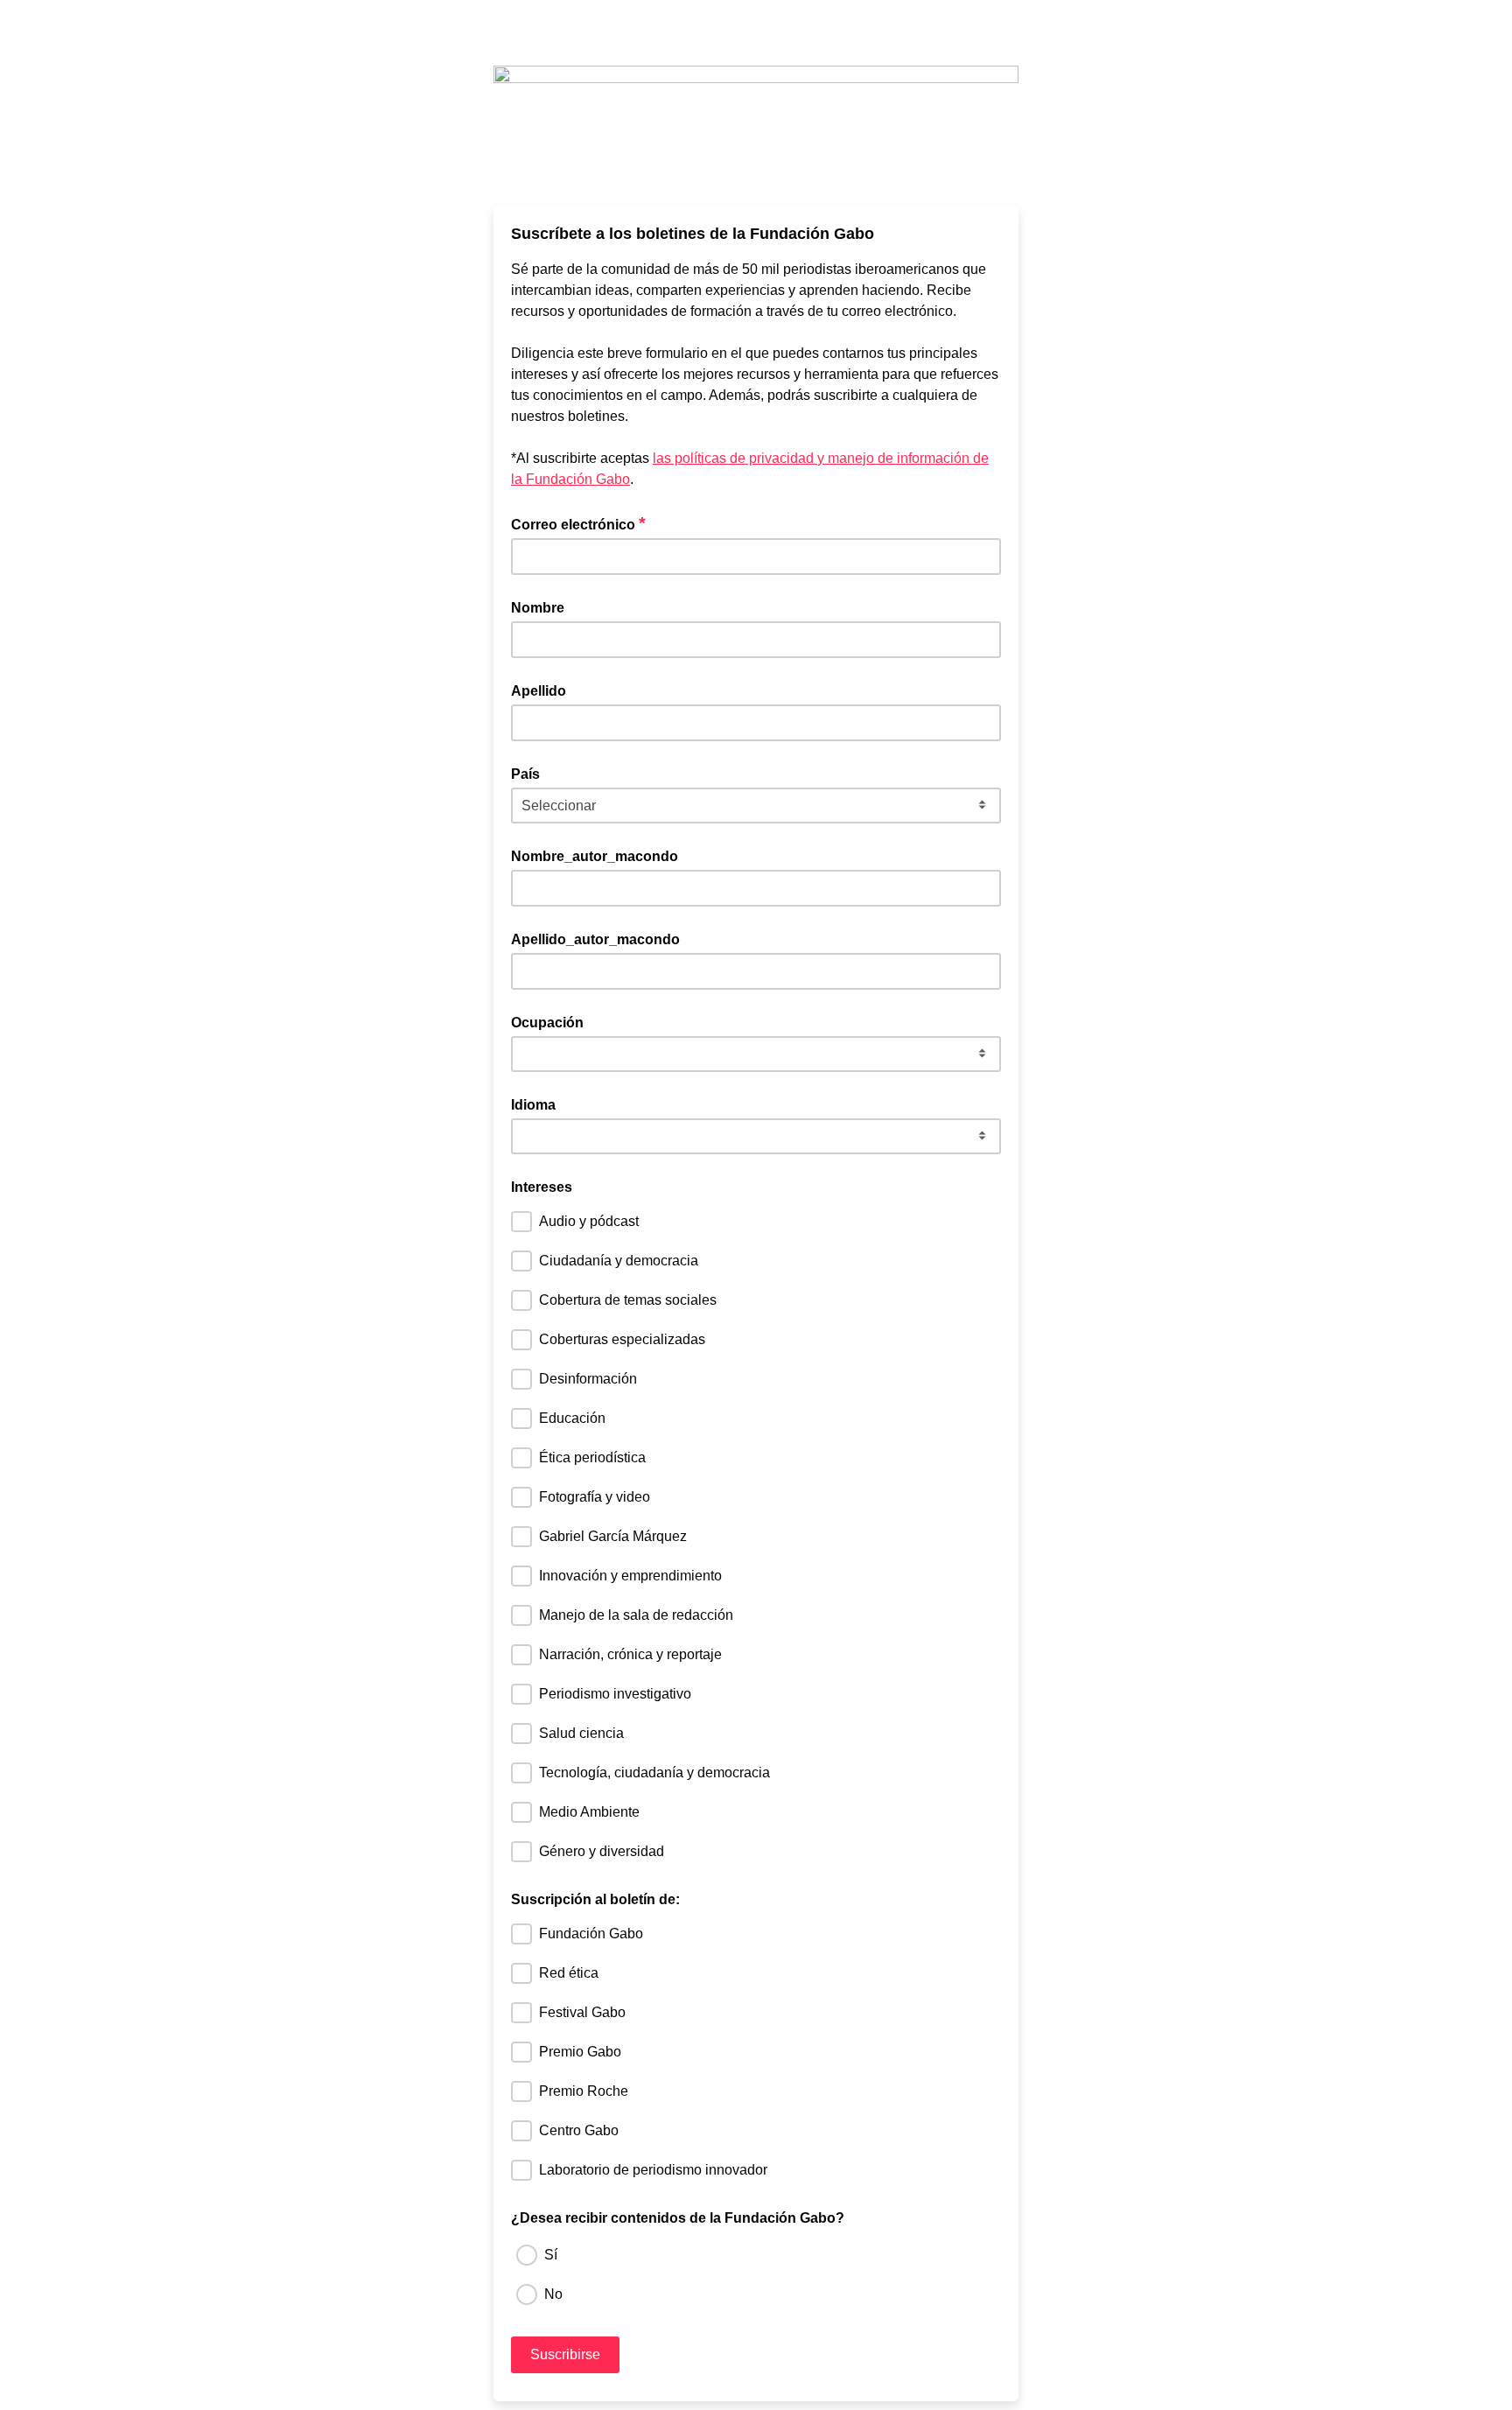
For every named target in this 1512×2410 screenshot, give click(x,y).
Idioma (533, 1105)
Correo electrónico (578, 523)
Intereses (542, 1187)
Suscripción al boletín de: (595, 1899)
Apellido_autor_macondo (595, 939)
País (525, 774)
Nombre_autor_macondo (595, 856)
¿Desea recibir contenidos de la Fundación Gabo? (678, 2218)
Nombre (538, 608)
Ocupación (547, 1023)
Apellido (539, 691)
